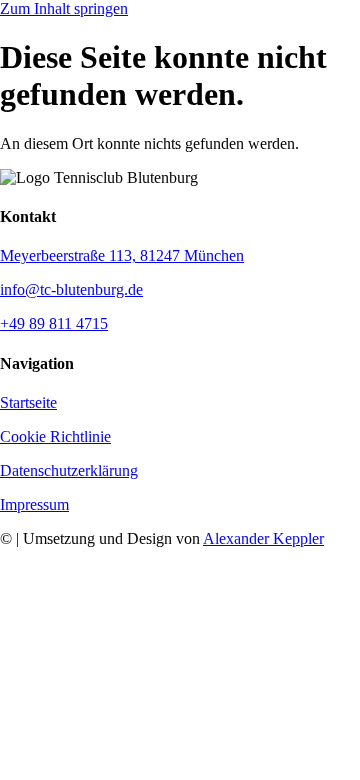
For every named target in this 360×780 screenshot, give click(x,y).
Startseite (28, 402)
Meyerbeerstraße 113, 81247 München (122, 255)
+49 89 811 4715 (54, 323)
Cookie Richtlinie (55, 436)
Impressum (34, 504)
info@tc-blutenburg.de (71, 289)
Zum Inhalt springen (64, 8)
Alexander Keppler (263, 538)
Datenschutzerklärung (69, 470)
